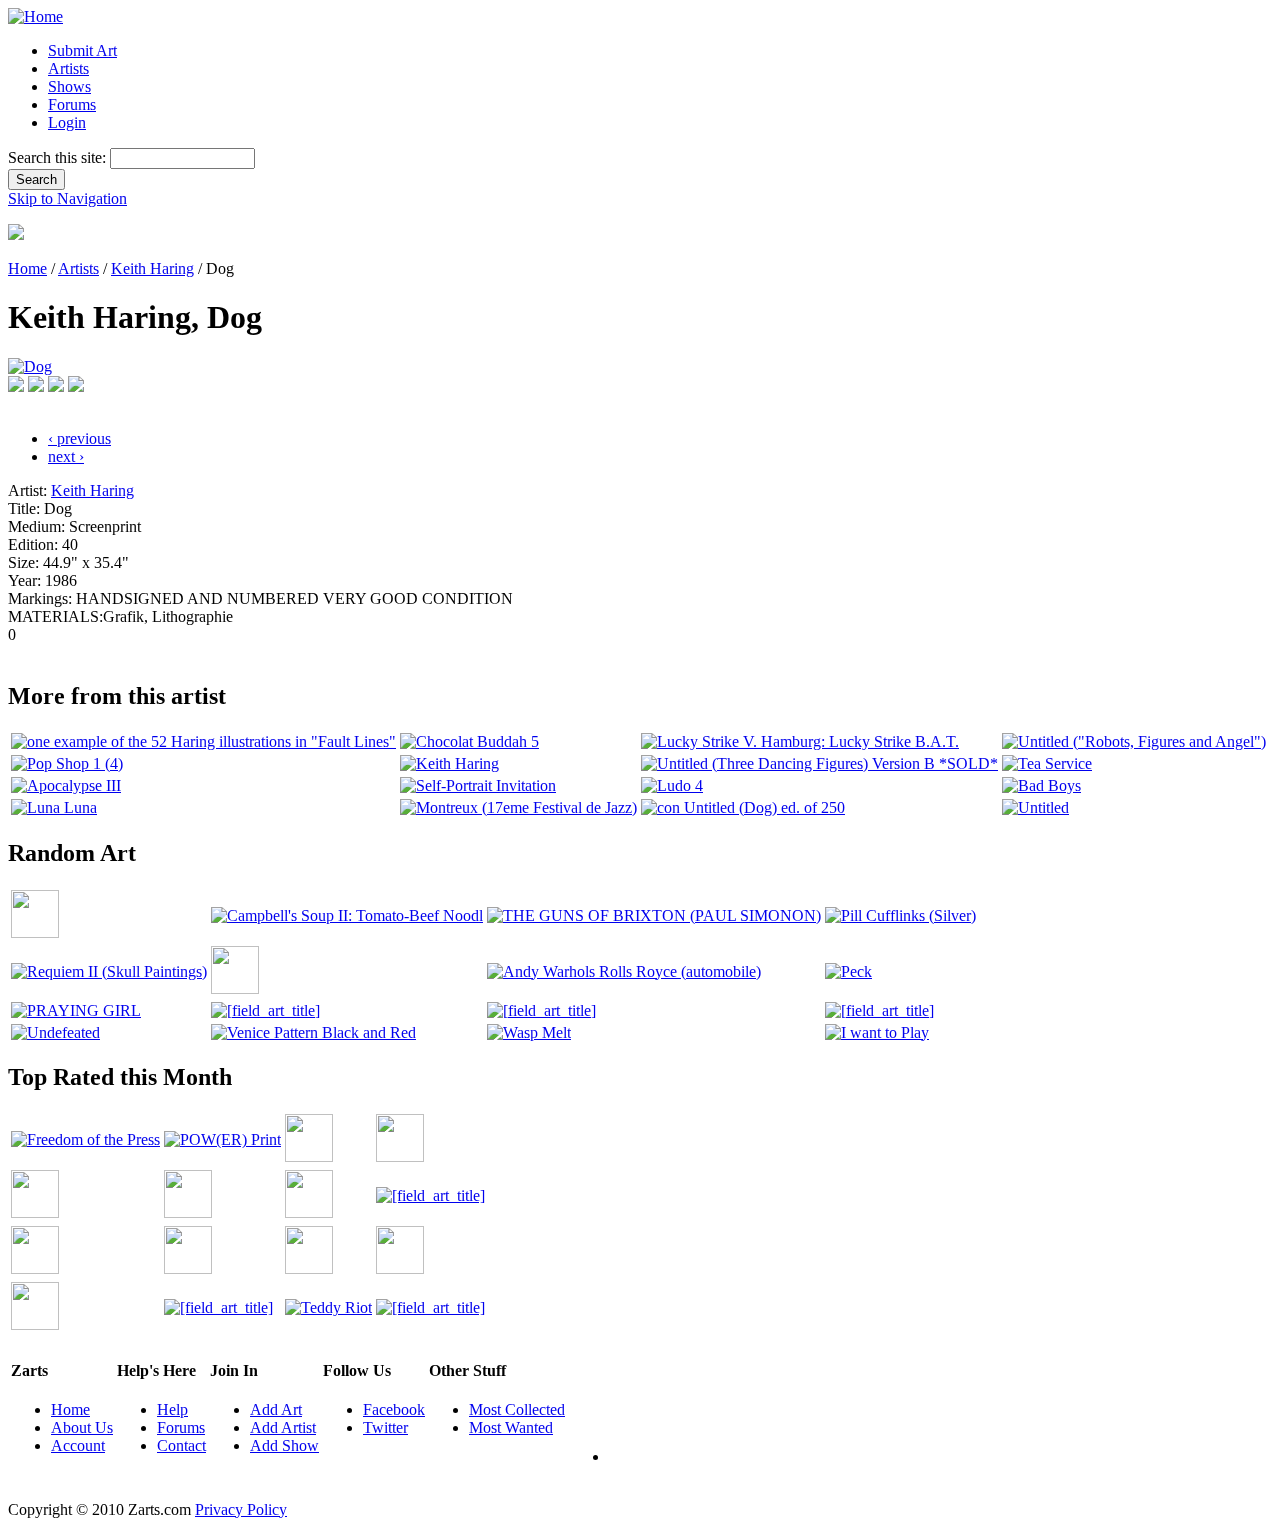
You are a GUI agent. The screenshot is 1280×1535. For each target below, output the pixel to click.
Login (67, 122)
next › (66, 456)
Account (78, 1445)
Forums (72, 104)
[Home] (35, 16)
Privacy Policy (241, 1509)
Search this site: (59, 157)
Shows (69, 86)
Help (172, 1409)
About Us (82, 1427)
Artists (68, 68)
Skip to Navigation (67, 198)
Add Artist (283, 1427)
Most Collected (517, 1409)
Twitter (385, 1427)
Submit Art (82, 50)
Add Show (284, 1445)
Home (27, 268)
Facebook (394, 1409)
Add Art (276, 1409)
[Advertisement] (372, 651)
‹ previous (79, 438)
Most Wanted (511, 1427)
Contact (181, 1445)
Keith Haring (152, 268)
